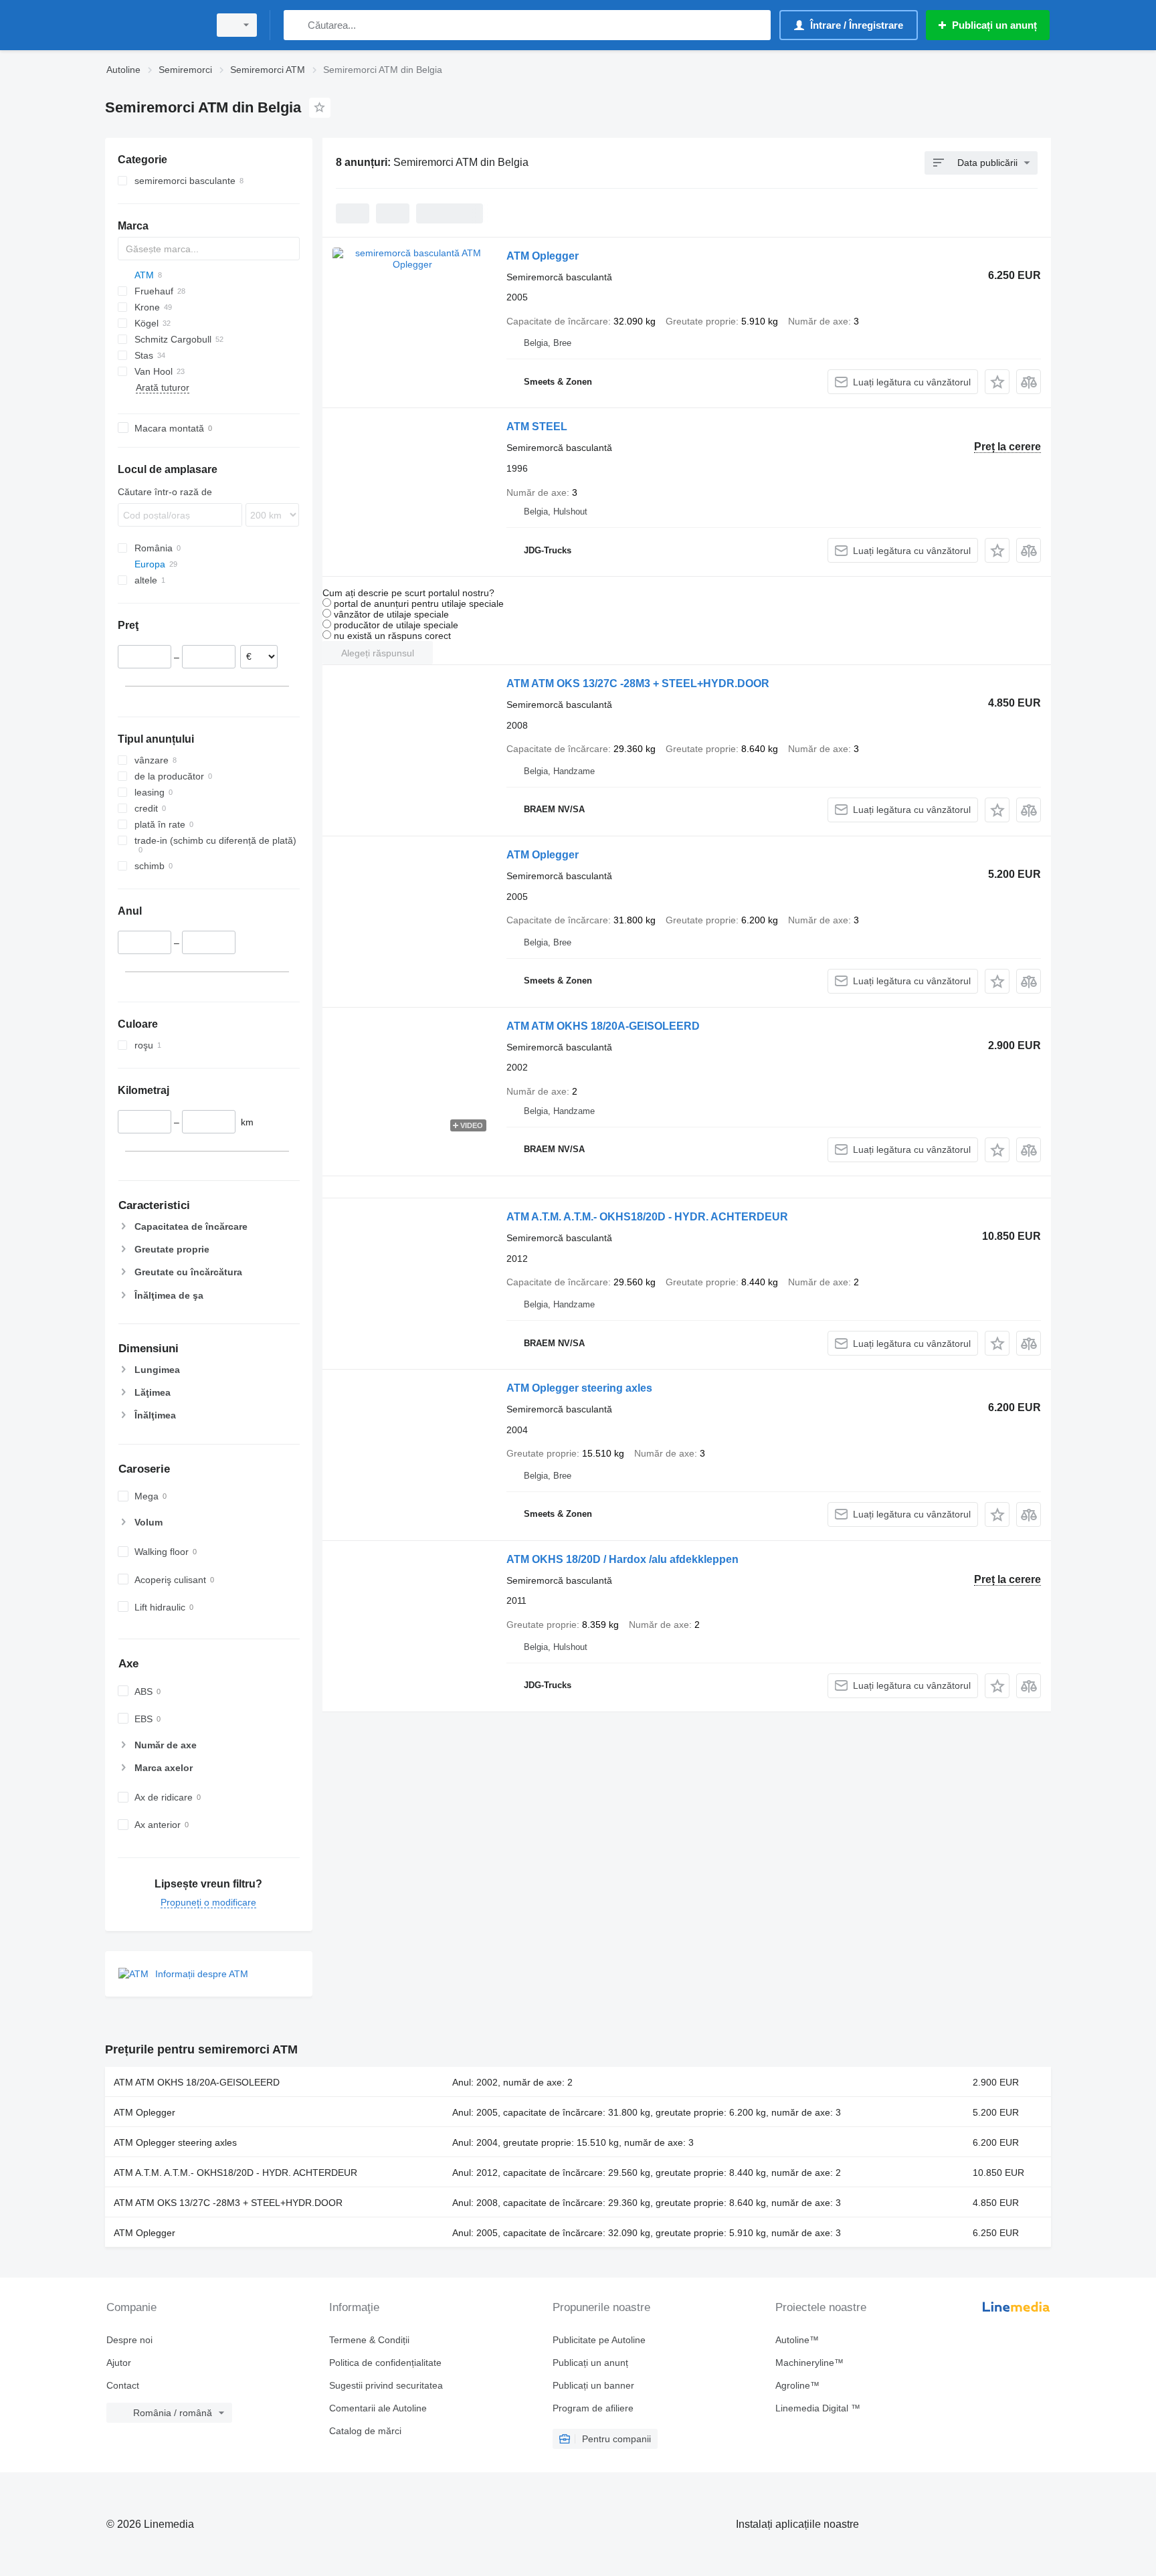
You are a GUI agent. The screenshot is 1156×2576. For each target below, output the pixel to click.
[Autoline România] (153, 25)
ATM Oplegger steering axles (579, 1388)
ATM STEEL (537, 427)
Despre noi (129, 2340)
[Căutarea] (297, 25)
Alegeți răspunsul (378, 653)
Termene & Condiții (369, 2340)
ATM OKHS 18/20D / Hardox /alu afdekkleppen (622, 1559)
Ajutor (119, 2363)
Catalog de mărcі (365, 2431)
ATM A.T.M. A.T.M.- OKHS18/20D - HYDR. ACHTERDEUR (647, 1217)
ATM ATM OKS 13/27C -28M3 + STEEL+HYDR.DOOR (638, 683)
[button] (997, 382)
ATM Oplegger (543, 256)
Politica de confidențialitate (385, 2363)
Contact (123, 2385)
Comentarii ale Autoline (378, 2408)
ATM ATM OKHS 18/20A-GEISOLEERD (603, 1026)
